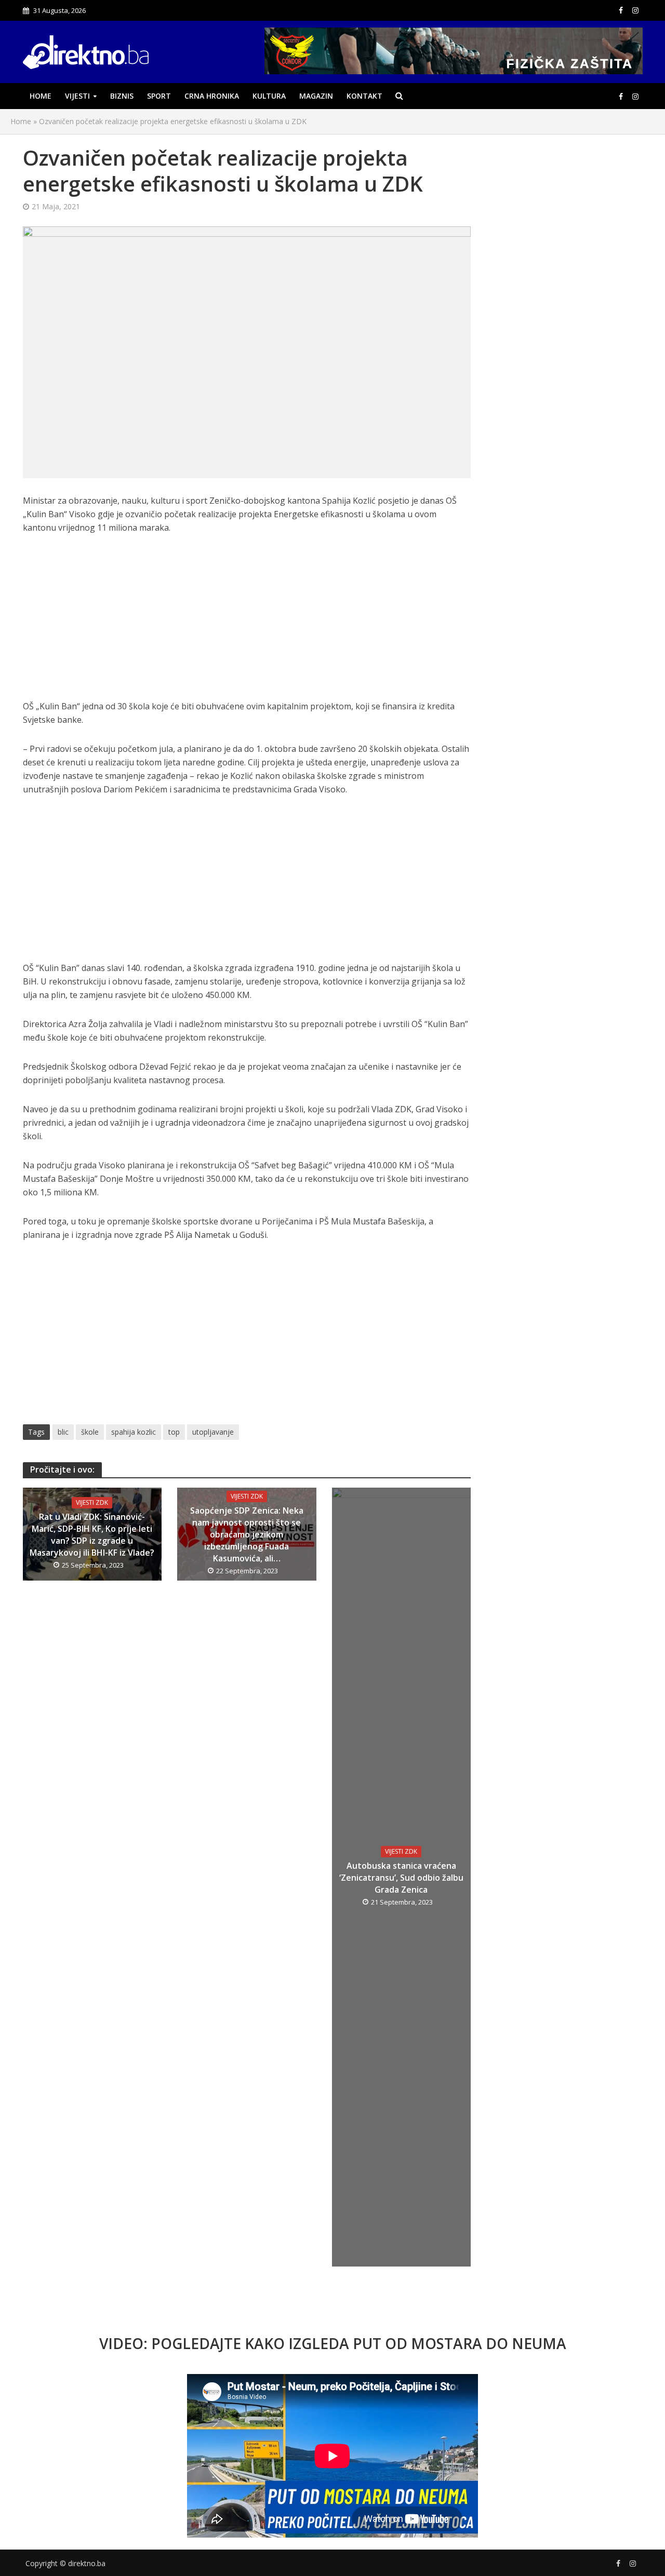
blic (63, 1432)
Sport (159, 96)
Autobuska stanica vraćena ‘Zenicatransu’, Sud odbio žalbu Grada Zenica (401, 1878)
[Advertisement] (247, 623)
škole (90, 1432)
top (174, 1432)
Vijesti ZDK (92, 1502)
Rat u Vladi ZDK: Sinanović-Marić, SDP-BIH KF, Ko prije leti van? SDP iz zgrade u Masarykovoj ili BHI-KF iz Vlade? (92, 1535)
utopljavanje (213, 1432)
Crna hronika (212, 96)
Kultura (269, 96)
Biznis (122, 96)
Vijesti (77, 96)
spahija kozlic (134, 1432)
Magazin (316, 96)
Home (41, 96)
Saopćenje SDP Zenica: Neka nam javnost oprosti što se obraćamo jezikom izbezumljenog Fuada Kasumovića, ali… (247, 1534)
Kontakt (364, 96)
